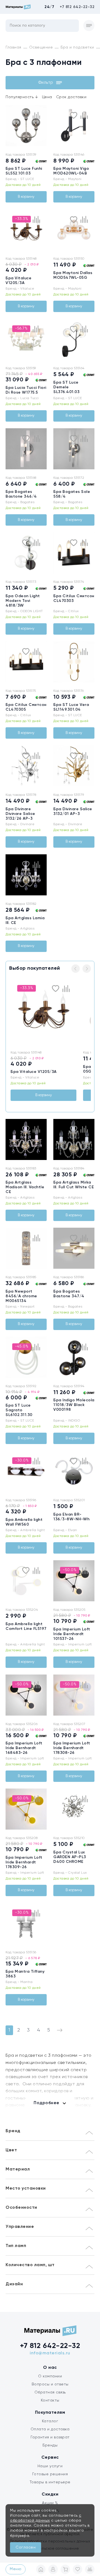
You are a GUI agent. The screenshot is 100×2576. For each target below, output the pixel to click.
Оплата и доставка (50, 2429)
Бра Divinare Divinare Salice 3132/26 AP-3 (20, 814)
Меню (16, 2569)
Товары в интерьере (50, 2482)
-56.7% (21, 328)
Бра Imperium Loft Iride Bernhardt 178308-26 (72, 1748)
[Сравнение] (90, 2569)
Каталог (50, 2421)
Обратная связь (50, 2392)
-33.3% (22, 219)
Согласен (26, 2547)
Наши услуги (50, 2466)
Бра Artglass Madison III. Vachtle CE (25, 1187)
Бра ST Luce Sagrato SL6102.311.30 (19, 1410)
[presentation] (9, 126)
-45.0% (22, 1346)
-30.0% (22, 1460)
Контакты (50, 2400)
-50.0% (70, 1570)
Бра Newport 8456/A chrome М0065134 (21, 1296)
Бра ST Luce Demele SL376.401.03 (66, 387)
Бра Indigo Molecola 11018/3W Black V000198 (74, 1405)
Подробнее (47, 2103)
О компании (50, 2376)
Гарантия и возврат (50, 2437)
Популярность (22, 97)
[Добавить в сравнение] (36, 115)
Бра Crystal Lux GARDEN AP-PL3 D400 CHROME (70, 1857)
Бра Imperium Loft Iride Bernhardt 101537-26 (72, 1634)
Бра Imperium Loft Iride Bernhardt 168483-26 (24, 1748)
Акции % (50, 2503)
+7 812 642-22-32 (77, 7)
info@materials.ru (50, 2353)
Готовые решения (50, 2474)
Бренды (50, 2445)
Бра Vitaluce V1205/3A (34, 1072)
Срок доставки (71, 97)
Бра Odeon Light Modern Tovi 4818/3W (23, 601)
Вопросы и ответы (50, 2384)
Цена (47, 97)
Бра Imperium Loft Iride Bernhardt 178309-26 (24, 1862)
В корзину (26, 197)
